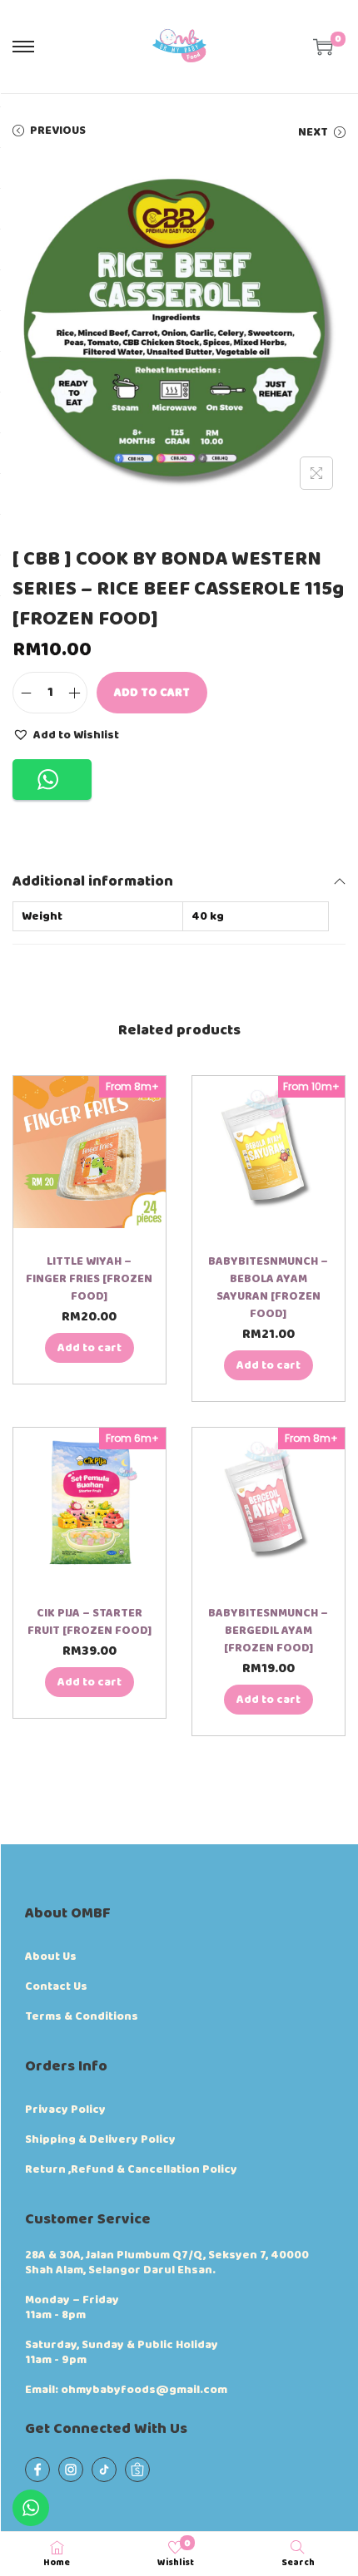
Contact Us (56, 1986)
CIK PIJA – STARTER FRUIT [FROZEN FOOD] (89, 1622)
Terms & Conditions (82, 2016)
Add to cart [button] (89, 1348)
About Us (51, 1957)
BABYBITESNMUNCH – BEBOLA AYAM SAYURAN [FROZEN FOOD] (268, 1288)
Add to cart (152, 693)
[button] (66, 734)
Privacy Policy (65, 2110)
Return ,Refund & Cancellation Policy (131, 2169)
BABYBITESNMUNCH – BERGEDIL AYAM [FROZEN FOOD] (268, 1631)
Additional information (93, 881)
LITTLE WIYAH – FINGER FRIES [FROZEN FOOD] (89, 1279)
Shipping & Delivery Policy (100, 2139)
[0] (323, 47)
